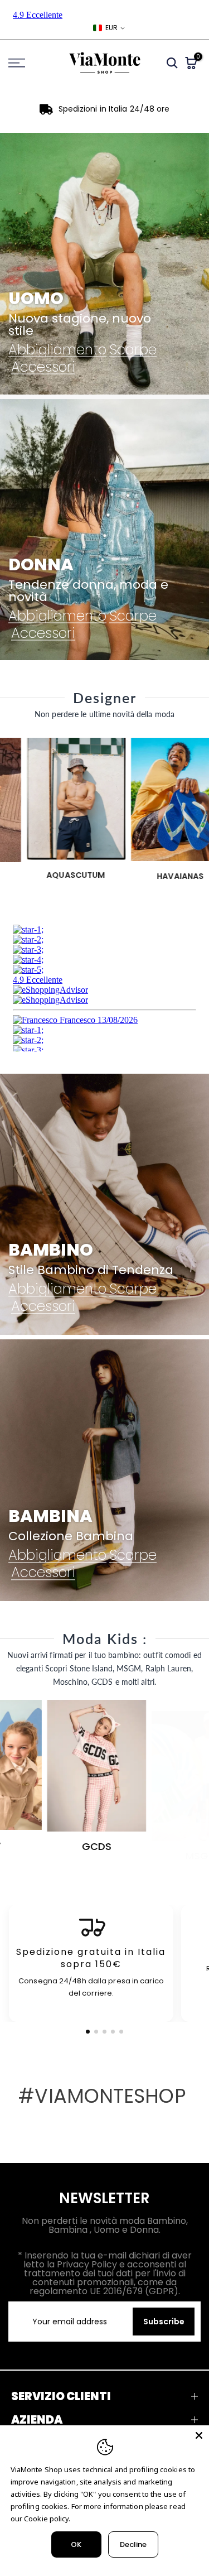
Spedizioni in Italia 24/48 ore (114, 109)
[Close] (199, 2435)
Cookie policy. (47, 2519)
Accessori (43, 367)
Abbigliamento (57, 350)
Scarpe (133, 350)
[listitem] (91, 1964)
